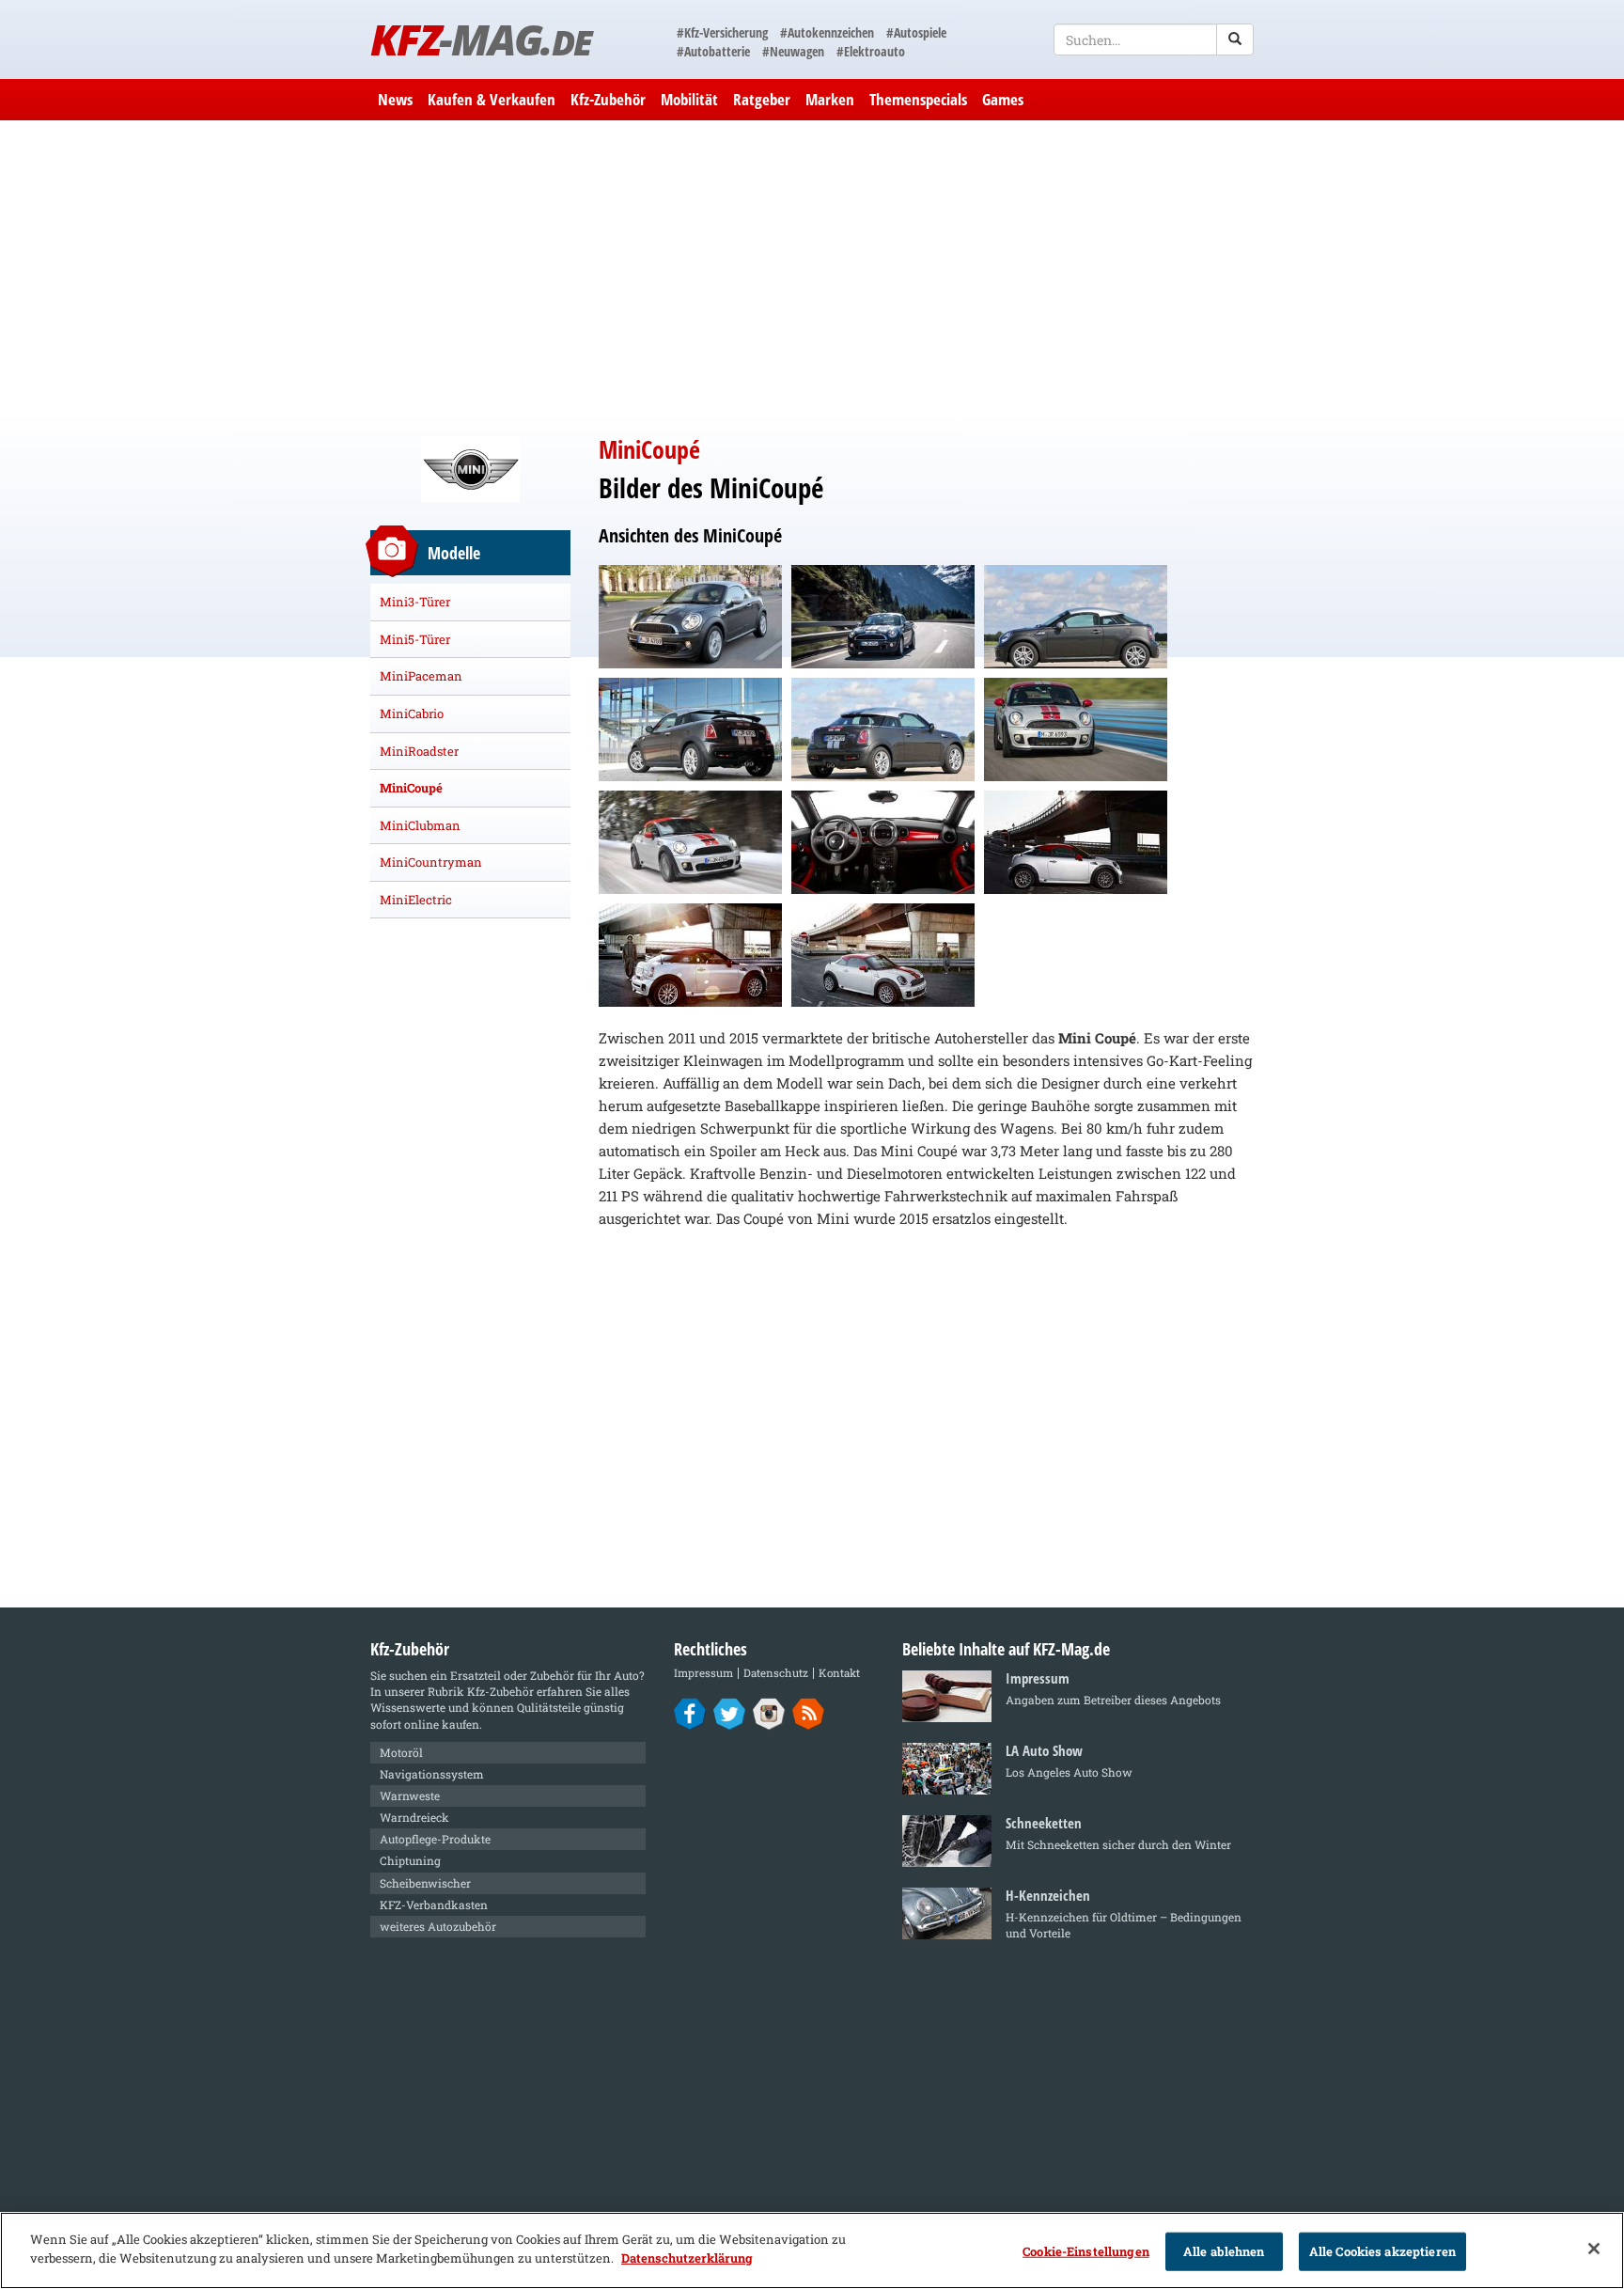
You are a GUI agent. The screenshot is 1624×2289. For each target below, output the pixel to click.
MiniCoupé (411, 788)
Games (1003, 99)
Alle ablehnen (1224, 2251)
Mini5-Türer (415, 639)
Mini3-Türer (415, 602)
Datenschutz (776, 1673)
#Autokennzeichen (827, 32)
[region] (812, 2250)
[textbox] (1154, 39)
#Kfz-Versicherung (722, 32)
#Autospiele (916, 32)
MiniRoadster (419, 751)
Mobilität (689, 99)
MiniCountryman (431, 862)
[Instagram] (769, 1713)
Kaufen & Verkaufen (492, 99)
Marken (830, 99)
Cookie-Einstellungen (1086, 2251)
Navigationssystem (432, 1774)
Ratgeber (762, 99)
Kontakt (839, 1673)
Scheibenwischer (425, 1883)
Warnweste (410, 1795)
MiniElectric (416, 900)
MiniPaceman (421, 676)
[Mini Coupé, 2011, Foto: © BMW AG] (690, 617)
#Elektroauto (871, 51)
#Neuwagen (793, 51)
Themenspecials (918, 99)
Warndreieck (414, 1817)
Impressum (703, 1673)
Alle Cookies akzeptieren (1382, 2251)
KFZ (481, 39)
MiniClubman (420, 825)
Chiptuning (410, 1860)
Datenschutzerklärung (687, 2257)
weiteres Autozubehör (438, 1926)
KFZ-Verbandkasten (434, 1905)
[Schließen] (1594, 2249)
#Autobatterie (713, 51)
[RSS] (809, 1713)
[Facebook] (690, 1713)
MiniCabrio (412, 713)
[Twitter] (730, 1713)
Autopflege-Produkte (435, 1839)
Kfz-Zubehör (608, 99)
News (395, 99)
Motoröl (401, 1752)
